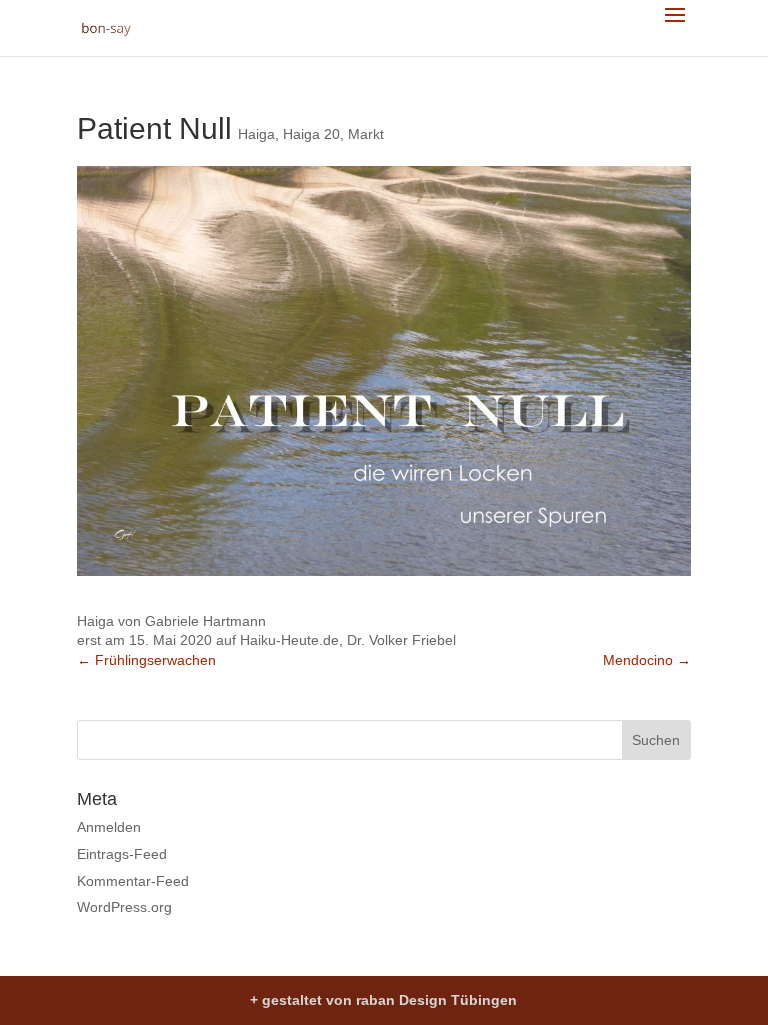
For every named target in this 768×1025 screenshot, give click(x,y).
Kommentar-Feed (133, 881)
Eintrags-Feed (122, 854)
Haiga (256, 134)
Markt (366, 134)
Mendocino (647, 660)
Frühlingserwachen (146, 660)
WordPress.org (124, 907)
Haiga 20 (311, 134)
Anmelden (109, 827)
